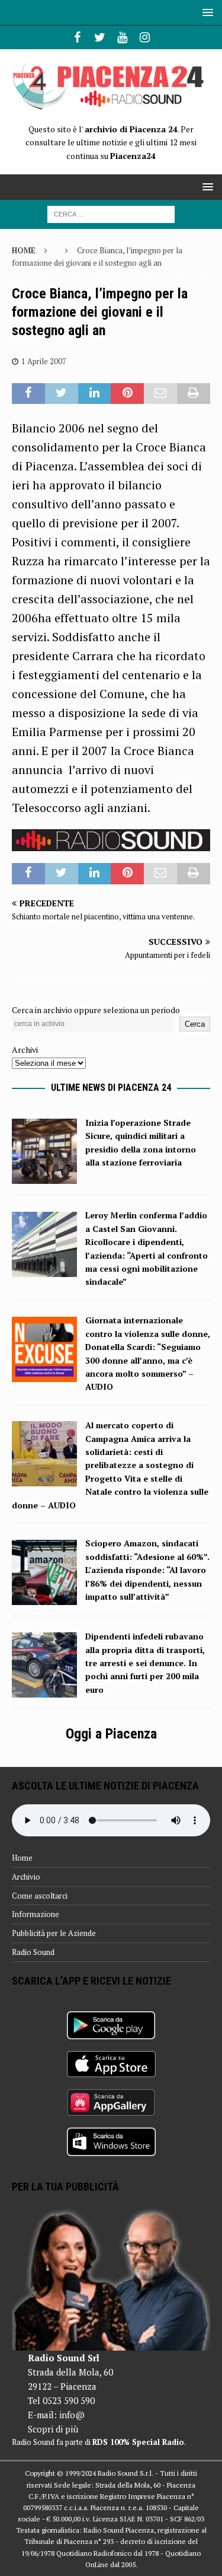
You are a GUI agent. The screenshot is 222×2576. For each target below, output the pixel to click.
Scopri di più (53, 2429)
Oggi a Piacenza (111, 1734)
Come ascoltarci (40, 1896)
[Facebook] (77, 37)
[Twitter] (100, 37)
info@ (72, 2415)
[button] (206, 12)
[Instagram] (145, 37)
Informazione (36, 1914)
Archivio (26, 1877)
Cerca (195, 1024)
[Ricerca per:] (111, 213)
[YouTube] (122, 37)
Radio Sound (33, 1952)
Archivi (25, 1050)
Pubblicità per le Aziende (54, 1933)
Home (22, 1858)
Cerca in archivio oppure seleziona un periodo (96, 1010)
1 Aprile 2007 (44, 361)
